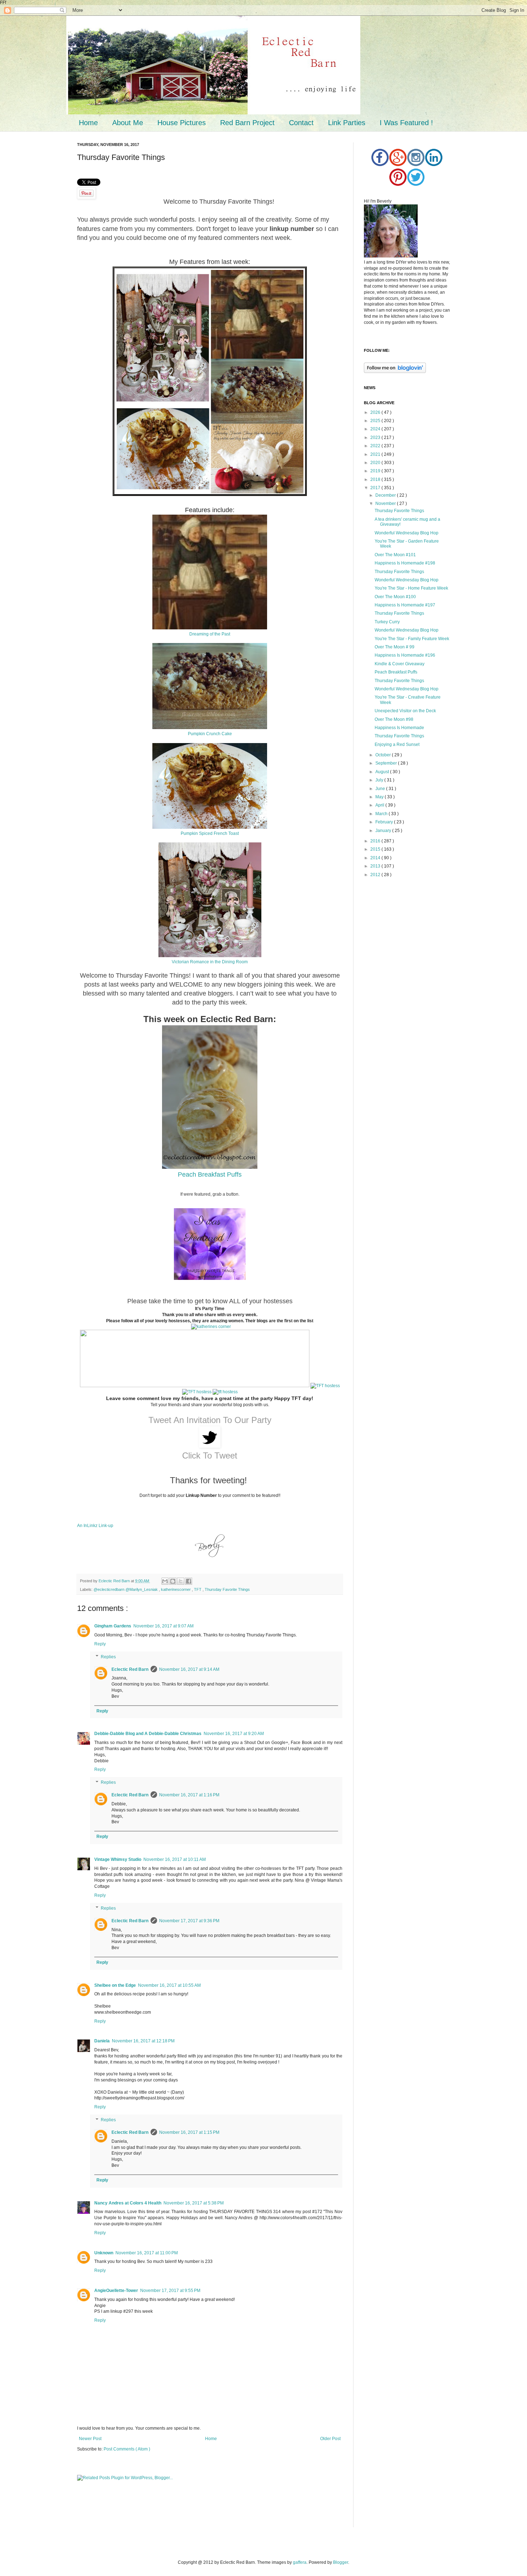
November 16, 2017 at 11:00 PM (147, 2253)
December (386, 495)
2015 (376, 849)
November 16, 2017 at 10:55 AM (169, 1985)
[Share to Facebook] (189, 1581)
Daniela (102, 2041)
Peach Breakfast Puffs (210, 1174)
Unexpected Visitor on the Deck (405, 711)
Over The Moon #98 (394, 719)
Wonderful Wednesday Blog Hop (407, 533)
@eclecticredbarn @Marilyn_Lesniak (126, 1589)
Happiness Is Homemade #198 (405, 563)
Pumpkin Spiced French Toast (210, 833)
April (380, 805)
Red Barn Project (247, 123)
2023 (376, 438)
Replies (108, 1657)
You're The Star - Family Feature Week (412, 639)
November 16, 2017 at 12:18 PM (143, 2041)
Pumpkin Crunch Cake (210, 734)
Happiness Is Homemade (399, 728)
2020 (376, 463)
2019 (376, 471)
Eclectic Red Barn (115, 1581)
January (384, 831)
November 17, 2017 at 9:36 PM (189, 1921)
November (386, 504)
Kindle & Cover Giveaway (400, 664)
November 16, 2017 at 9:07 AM (163, 1626)
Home (88, 123)
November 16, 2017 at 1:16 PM (189, 1795)
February (385, 822)
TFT (198, 1589)
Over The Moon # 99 (395, 647)
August (383, 772)
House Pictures (182, 123)
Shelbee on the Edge (115, 1985)
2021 (376, 454)
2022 (376, 446)
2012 (376, 875)
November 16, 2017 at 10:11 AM (175, 1859)
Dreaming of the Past (210, 634)
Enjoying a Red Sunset (397, 745)
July (380, 780)
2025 (376, 421)
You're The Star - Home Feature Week (411, 588)
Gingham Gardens (113, 1626)
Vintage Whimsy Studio (118, 1859)
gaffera (300, 2562)
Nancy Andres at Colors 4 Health (128, 2203)
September (387, 763)
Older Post (330, 2439)
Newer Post (90, 2439)
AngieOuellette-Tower (116, 2291)
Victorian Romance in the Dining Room (210, 962)
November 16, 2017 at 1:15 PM (189, 2132)
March (382, 814)
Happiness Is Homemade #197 (405, 605)
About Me (128, 123)
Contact (301, 123)
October (384, 755)
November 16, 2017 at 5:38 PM (194, 2203)
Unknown (104, 2253)
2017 (376, 488)
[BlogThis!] (173, 1581)
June (381, 789)
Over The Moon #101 (395, 555)
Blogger (341, 2562)
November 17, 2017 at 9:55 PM (170, 2291)
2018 (376, 479)
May (380, 797)
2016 (376, 841)
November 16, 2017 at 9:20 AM (234, 1734)
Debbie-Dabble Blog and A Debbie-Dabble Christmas (148, 1734)
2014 (376, 858)
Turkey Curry (387, 622)
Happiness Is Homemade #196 (405, 655)
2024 (376, 429)
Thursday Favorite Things (227, 1589)
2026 (376, 412)
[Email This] (165, 1581)
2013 (376, 866)
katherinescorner (176, 1589)
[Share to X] (181, 1581)
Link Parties (347, 123)
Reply (100, 1644)
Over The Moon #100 (395, 597)
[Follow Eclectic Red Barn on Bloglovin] (395, 372)
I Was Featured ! (406, 123)
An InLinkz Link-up (95, 1526)
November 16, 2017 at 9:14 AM (189, 1669)
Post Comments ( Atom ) (127, 2449)
